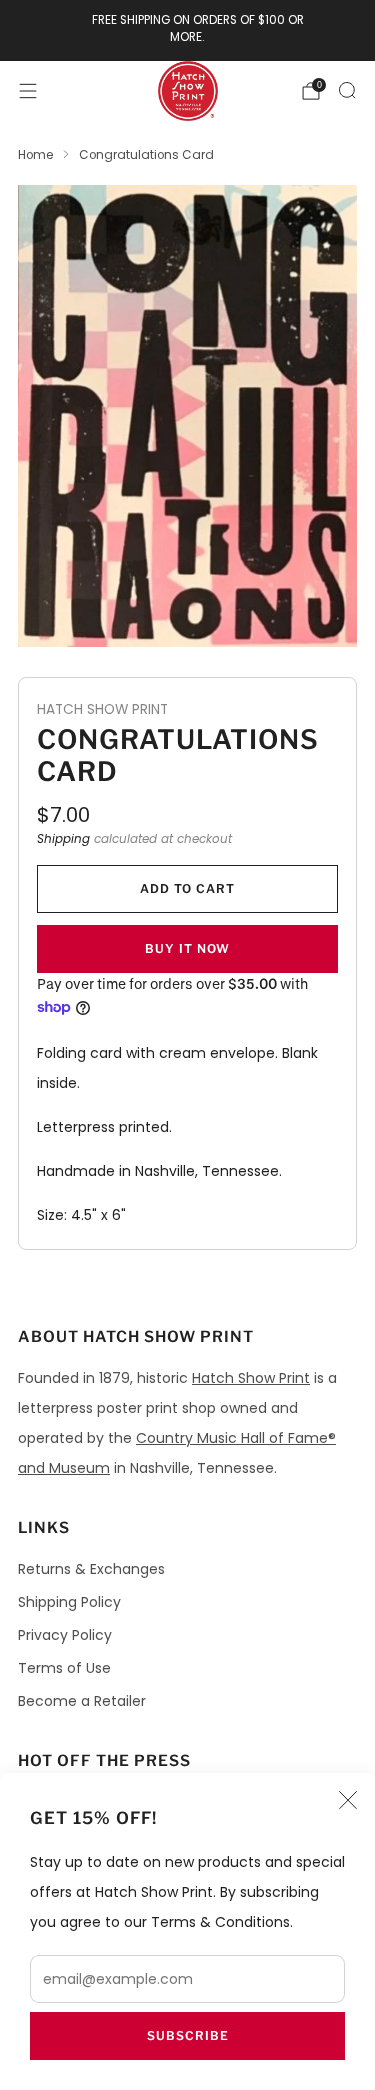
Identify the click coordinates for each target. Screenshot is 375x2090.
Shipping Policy (69, 1602)
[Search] (347, 90)
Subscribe (188, 2035)
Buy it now (187, 948)
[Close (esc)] (348, 1800)
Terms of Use (64, 1668)
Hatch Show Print (251, 1378)
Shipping (63, 839)
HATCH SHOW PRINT (102, 709)
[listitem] (188, 30)
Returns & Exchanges (91, 1569)
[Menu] (28, 91)
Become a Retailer (82, 1701)
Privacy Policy (65, 1635)
